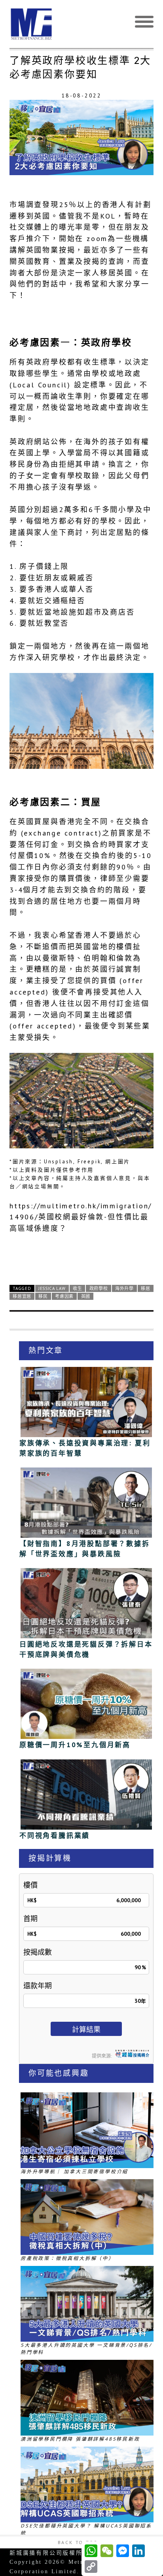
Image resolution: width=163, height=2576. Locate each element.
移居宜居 (22, 1296)
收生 (77, 1288)
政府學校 (99, 1288)
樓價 (30, 1885)
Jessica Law (52, 1288)
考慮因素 (64, 1296)
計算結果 (86, 2029)
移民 (43, 1296)
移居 (145, 1288)
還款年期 (38, 1986)
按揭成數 (38, 1952)
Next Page (81, 1256)
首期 (30, 1919)
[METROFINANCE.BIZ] (81, 24)
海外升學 (124, 1288)
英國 (86, 1296)
